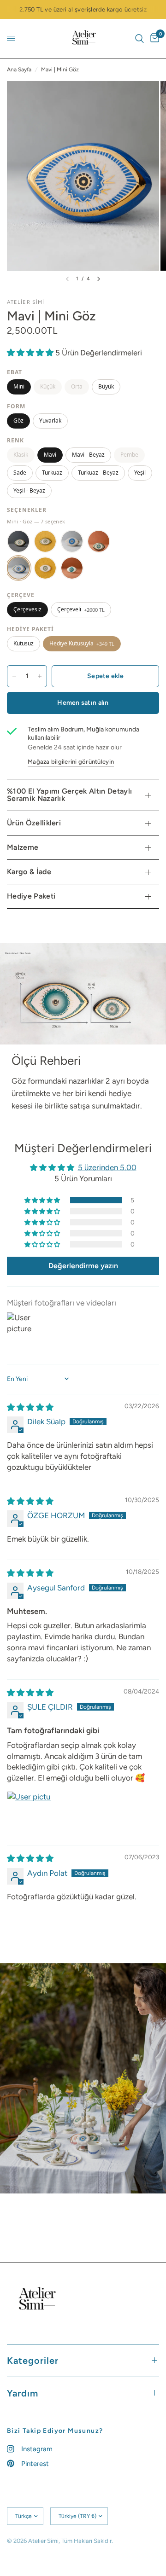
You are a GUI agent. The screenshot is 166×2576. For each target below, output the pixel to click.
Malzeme (23, 847)
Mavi (50, 455)
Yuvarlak (50, 421)
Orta (77, 386)
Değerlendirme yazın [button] (83, 1266)
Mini (19, 386)
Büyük (106, 386)
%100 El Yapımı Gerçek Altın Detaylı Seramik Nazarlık (69, 795)
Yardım (23, 2393)
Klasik (21, 455)
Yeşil (140, 473)
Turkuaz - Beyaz (98, 473)
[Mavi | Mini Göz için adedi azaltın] (14, 676)
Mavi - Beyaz (88, 455)
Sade (20, 473)
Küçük (48, 386)
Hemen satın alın (83, 703)
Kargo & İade (29, 872)
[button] (31, 353)
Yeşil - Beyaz (29, 490)
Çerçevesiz (27, 609)
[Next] (99, 279)
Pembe (129, 455)
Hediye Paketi (31, 896)
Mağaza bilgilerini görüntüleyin (71, 762)
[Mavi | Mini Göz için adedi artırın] (40, 676)
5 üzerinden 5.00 (107, 1167)
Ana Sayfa (19, 70)
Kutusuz (24, 643)
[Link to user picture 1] (29, 1813)
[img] (30, 1407)
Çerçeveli (81, 609)
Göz (18, 421)
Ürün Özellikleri (34, 823)
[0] (153, 38)
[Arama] (139, 38)
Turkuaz (52, 473)
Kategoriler (33, 2361)
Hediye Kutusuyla (82, 643)
